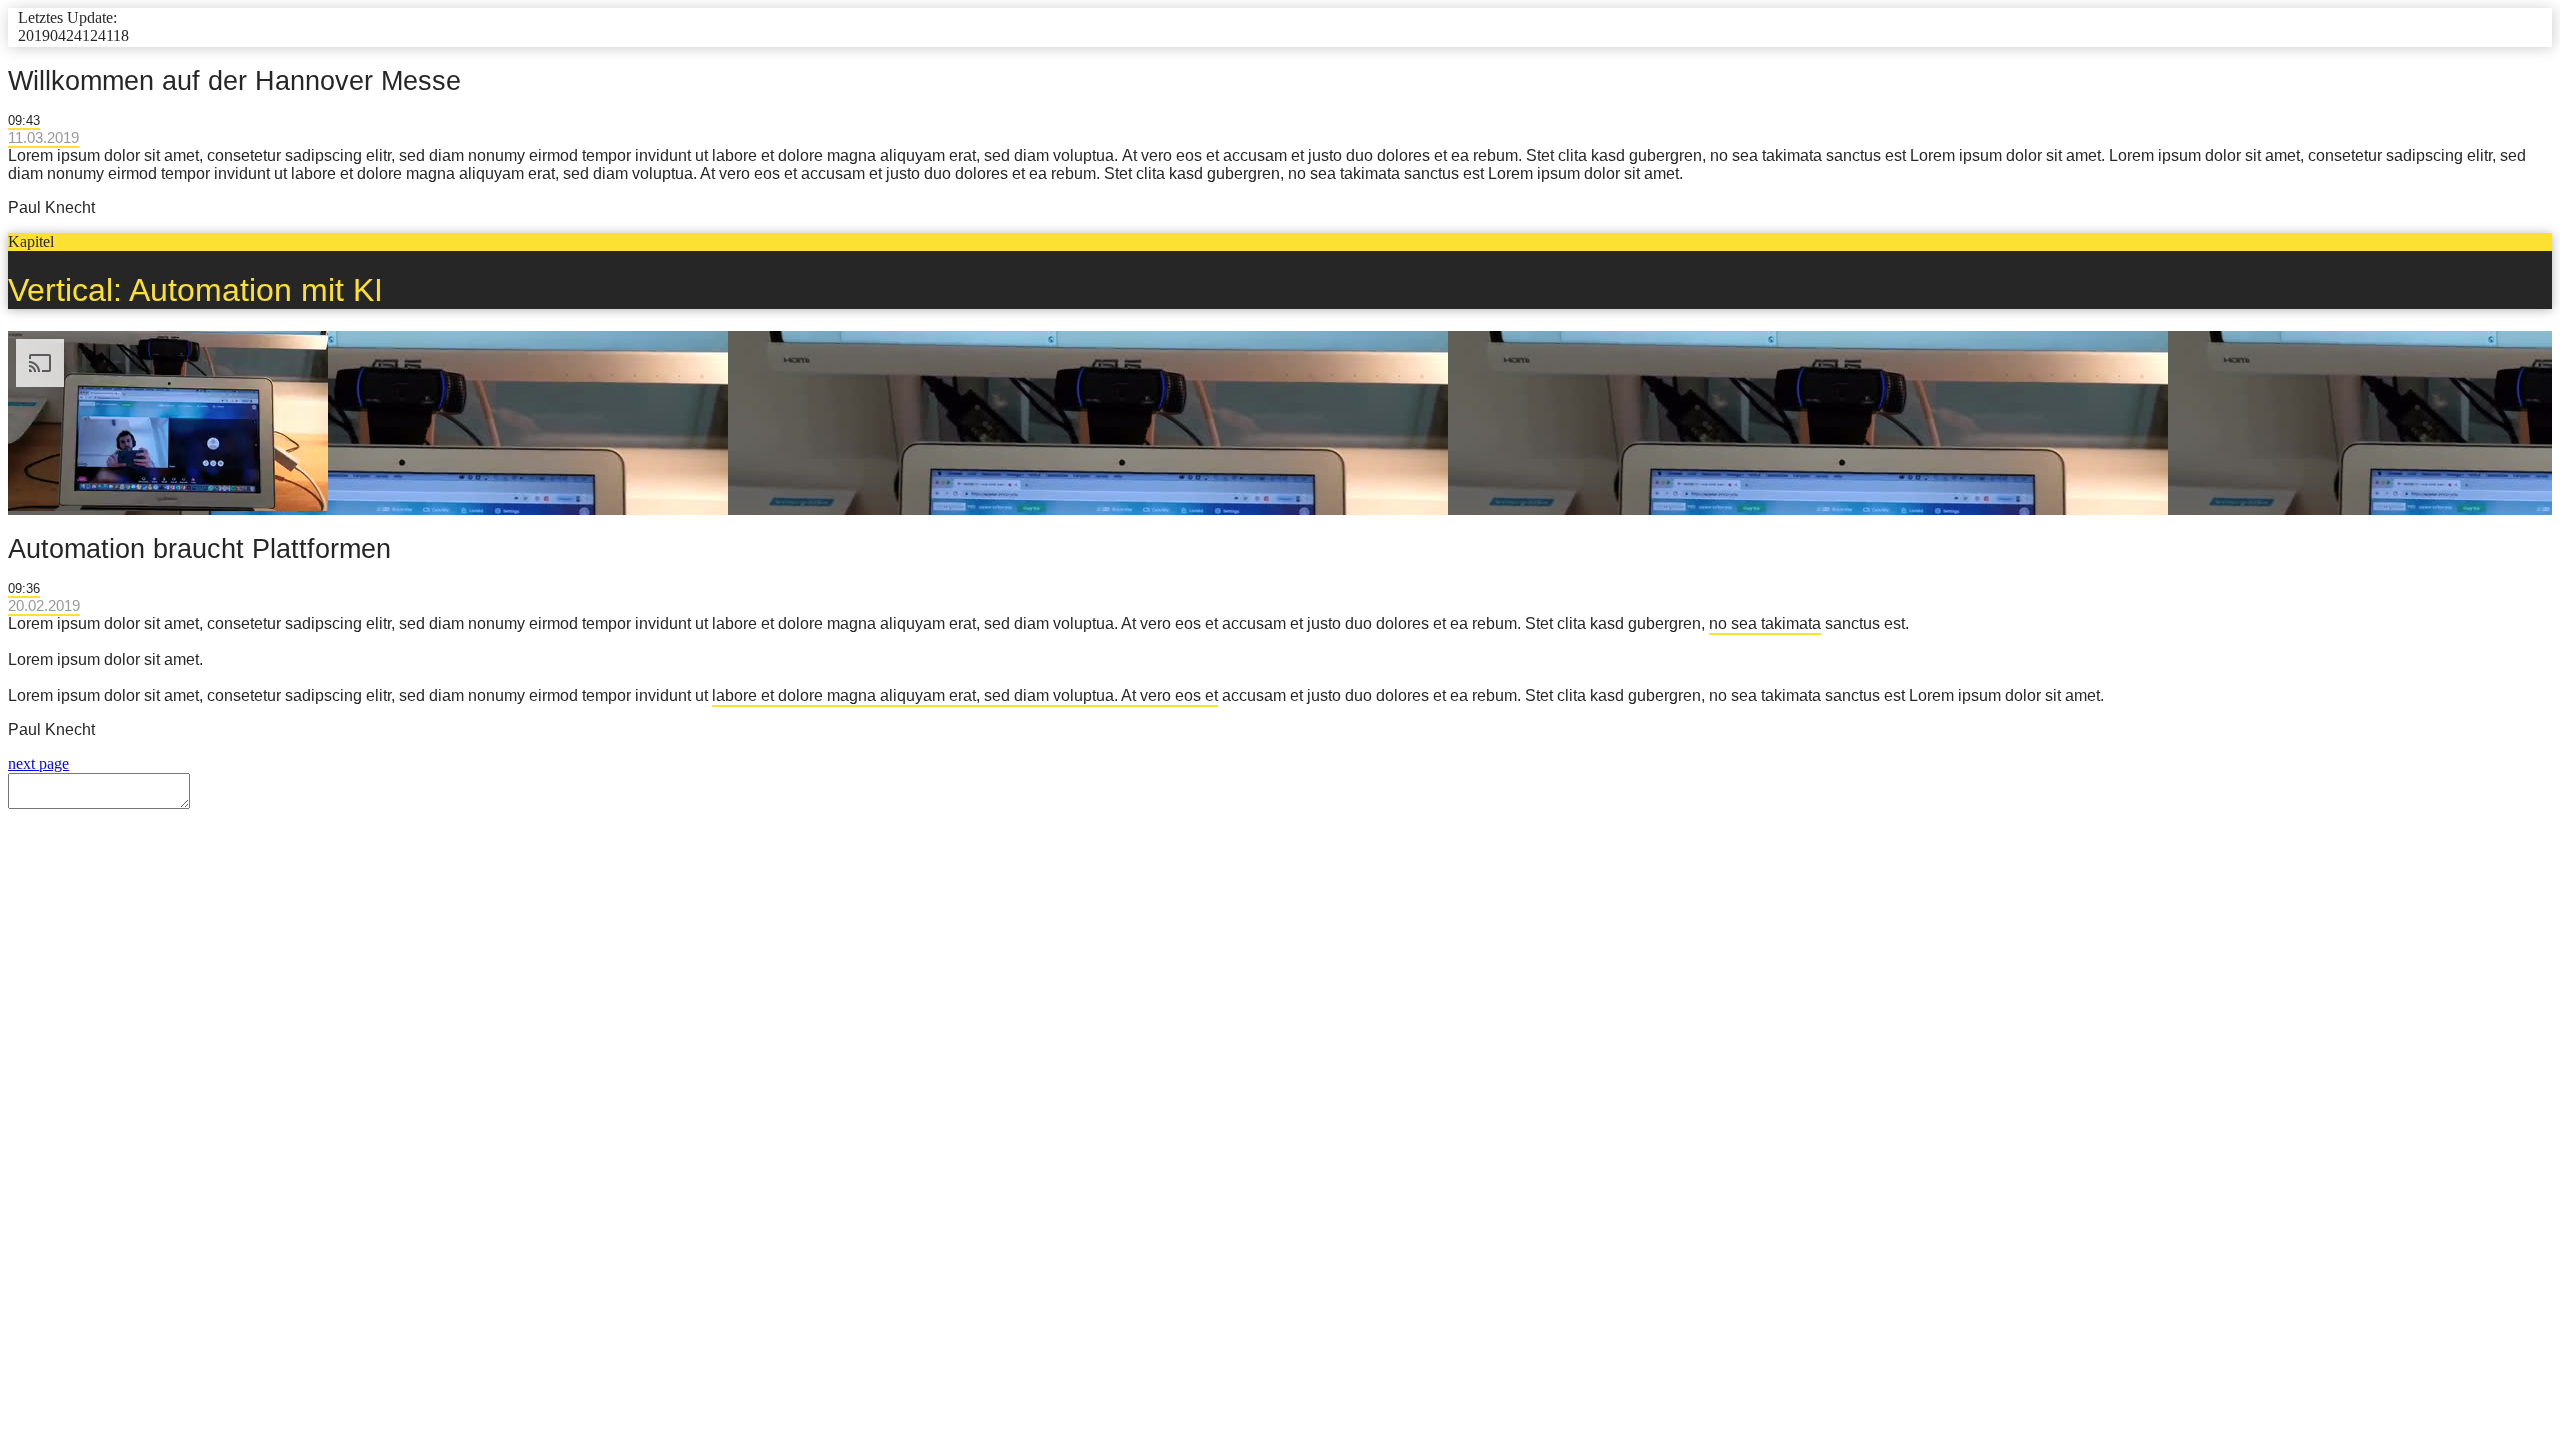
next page (38, 763)
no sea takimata (1765, 623)
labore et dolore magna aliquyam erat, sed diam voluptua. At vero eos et (965, 695)
